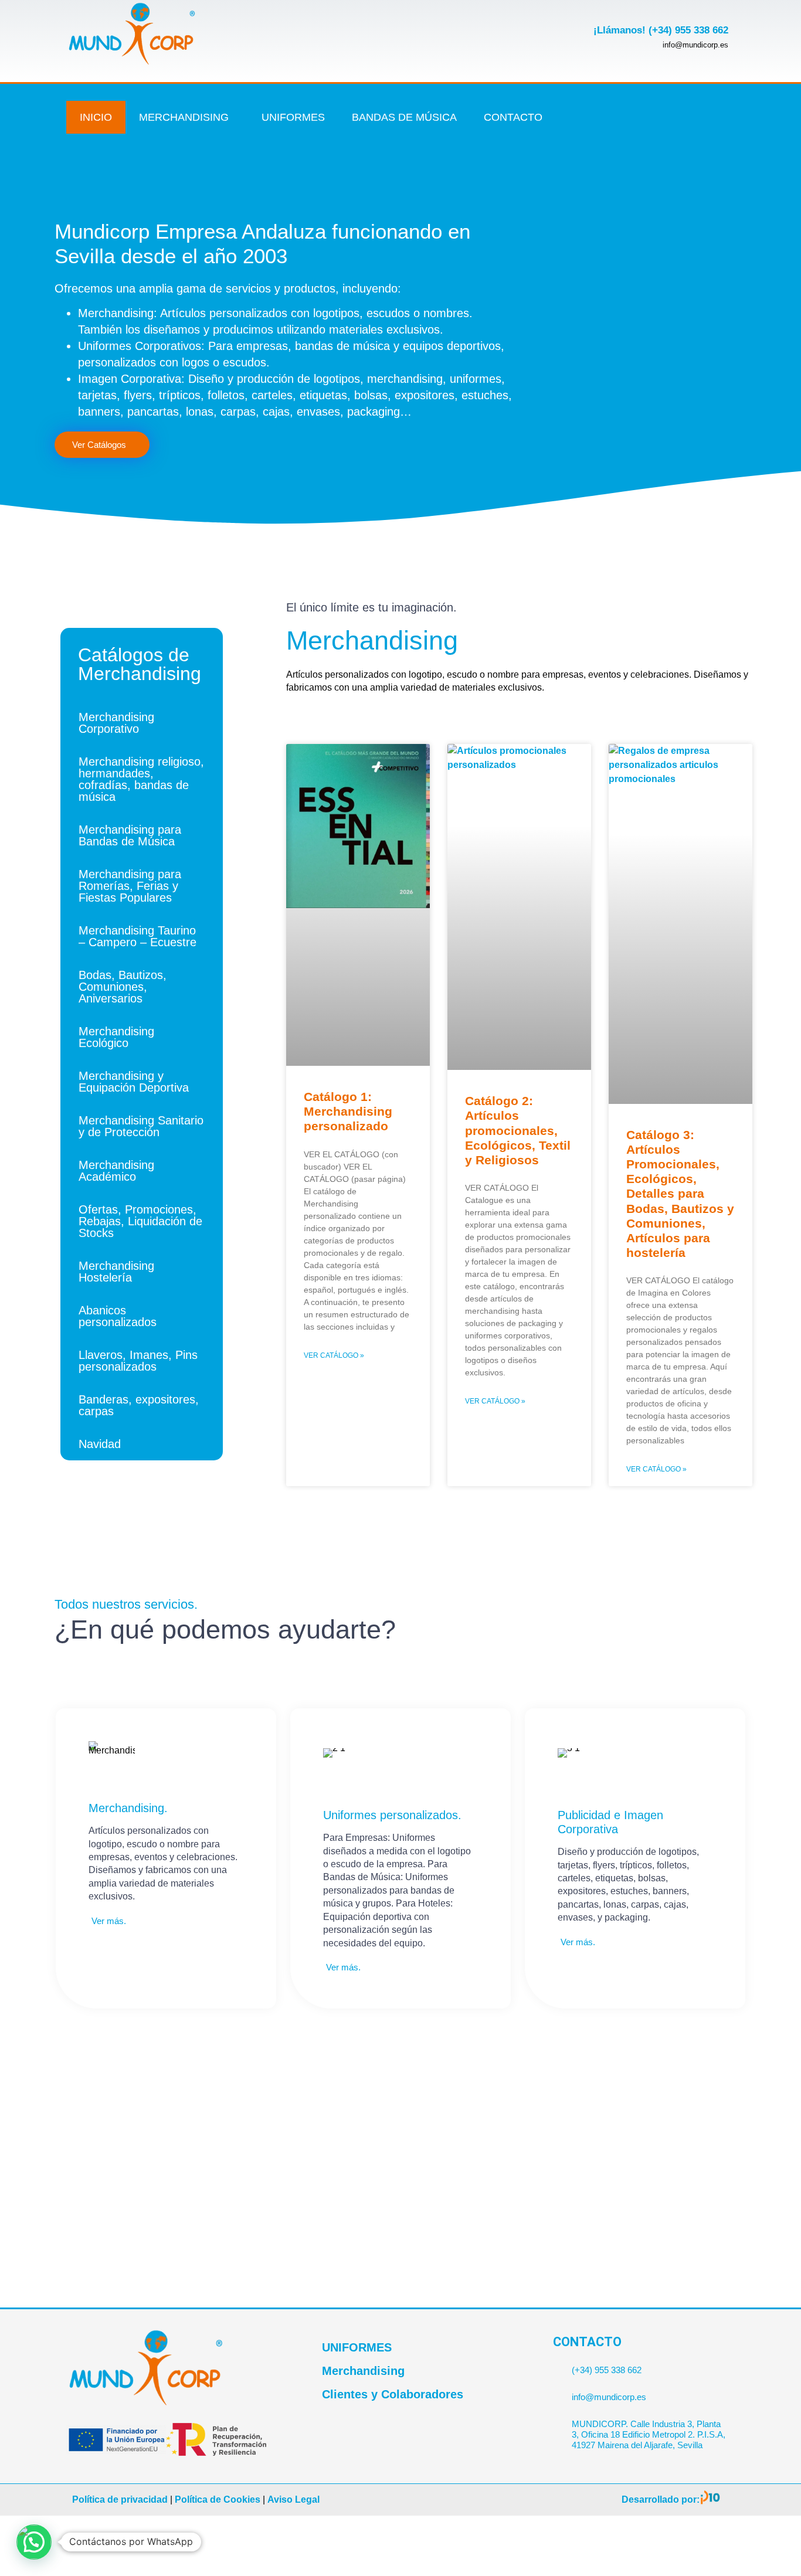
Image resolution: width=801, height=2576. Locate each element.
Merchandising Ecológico (116, 1037)
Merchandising (184, 117)
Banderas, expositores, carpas (139, 1405)
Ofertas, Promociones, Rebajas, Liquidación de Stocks (140, 1221)
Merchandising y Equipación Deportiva (134, 1082)
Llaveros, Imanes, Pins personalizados (138, 1361)
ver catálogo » (334, 1355)
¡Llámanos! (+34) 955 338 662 (661, 30)
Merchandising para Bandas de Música (130, 835)
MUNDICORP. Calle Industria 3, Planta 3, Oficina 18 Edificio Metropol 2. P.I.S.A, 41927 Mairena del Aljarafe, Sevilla (649, 2434)
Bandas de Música (404, 117)
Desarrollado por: (661, 2499)
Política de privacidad (120, 2499)
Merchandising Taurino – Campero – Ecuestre (138, 936)
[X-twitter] (657, 98)
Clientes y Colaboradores (393, 2394)
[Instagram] (657, 132)
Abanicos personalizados (118, 1316)
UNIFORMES (357, 2347)
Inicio (96, 117)
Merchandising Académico (116, 1171)
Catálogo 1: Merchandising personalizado (348, 1111)
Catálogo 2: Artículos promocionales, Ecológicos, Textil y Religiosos (518, 1130)
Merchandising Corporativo (116, 723)
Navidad (100, 1444)
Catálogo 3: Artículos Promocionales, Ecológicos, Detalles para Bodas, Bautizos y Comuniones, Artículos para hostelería (680, 1194)
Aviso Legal (293, 2499)
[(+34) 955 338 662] (558, 2365)
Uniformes (293, 117)
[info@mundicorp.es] (558, 2392)
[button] (34, 2542)
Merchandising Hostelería (116, 1272)
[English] (728, 110)
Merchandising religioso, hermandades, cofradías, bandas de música (141, 779)
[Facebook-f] (619, 98)
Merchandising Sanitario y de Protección (141, 1126)
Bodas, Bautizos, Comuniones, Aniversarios (123, 987)
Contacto (513, 117)
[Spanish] (728, 126)
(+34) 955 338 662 (607, 2370)
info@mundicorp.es (609, 2397)
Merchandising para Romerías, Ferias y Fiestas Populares (130, 886)
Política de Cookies (218, 2499)
